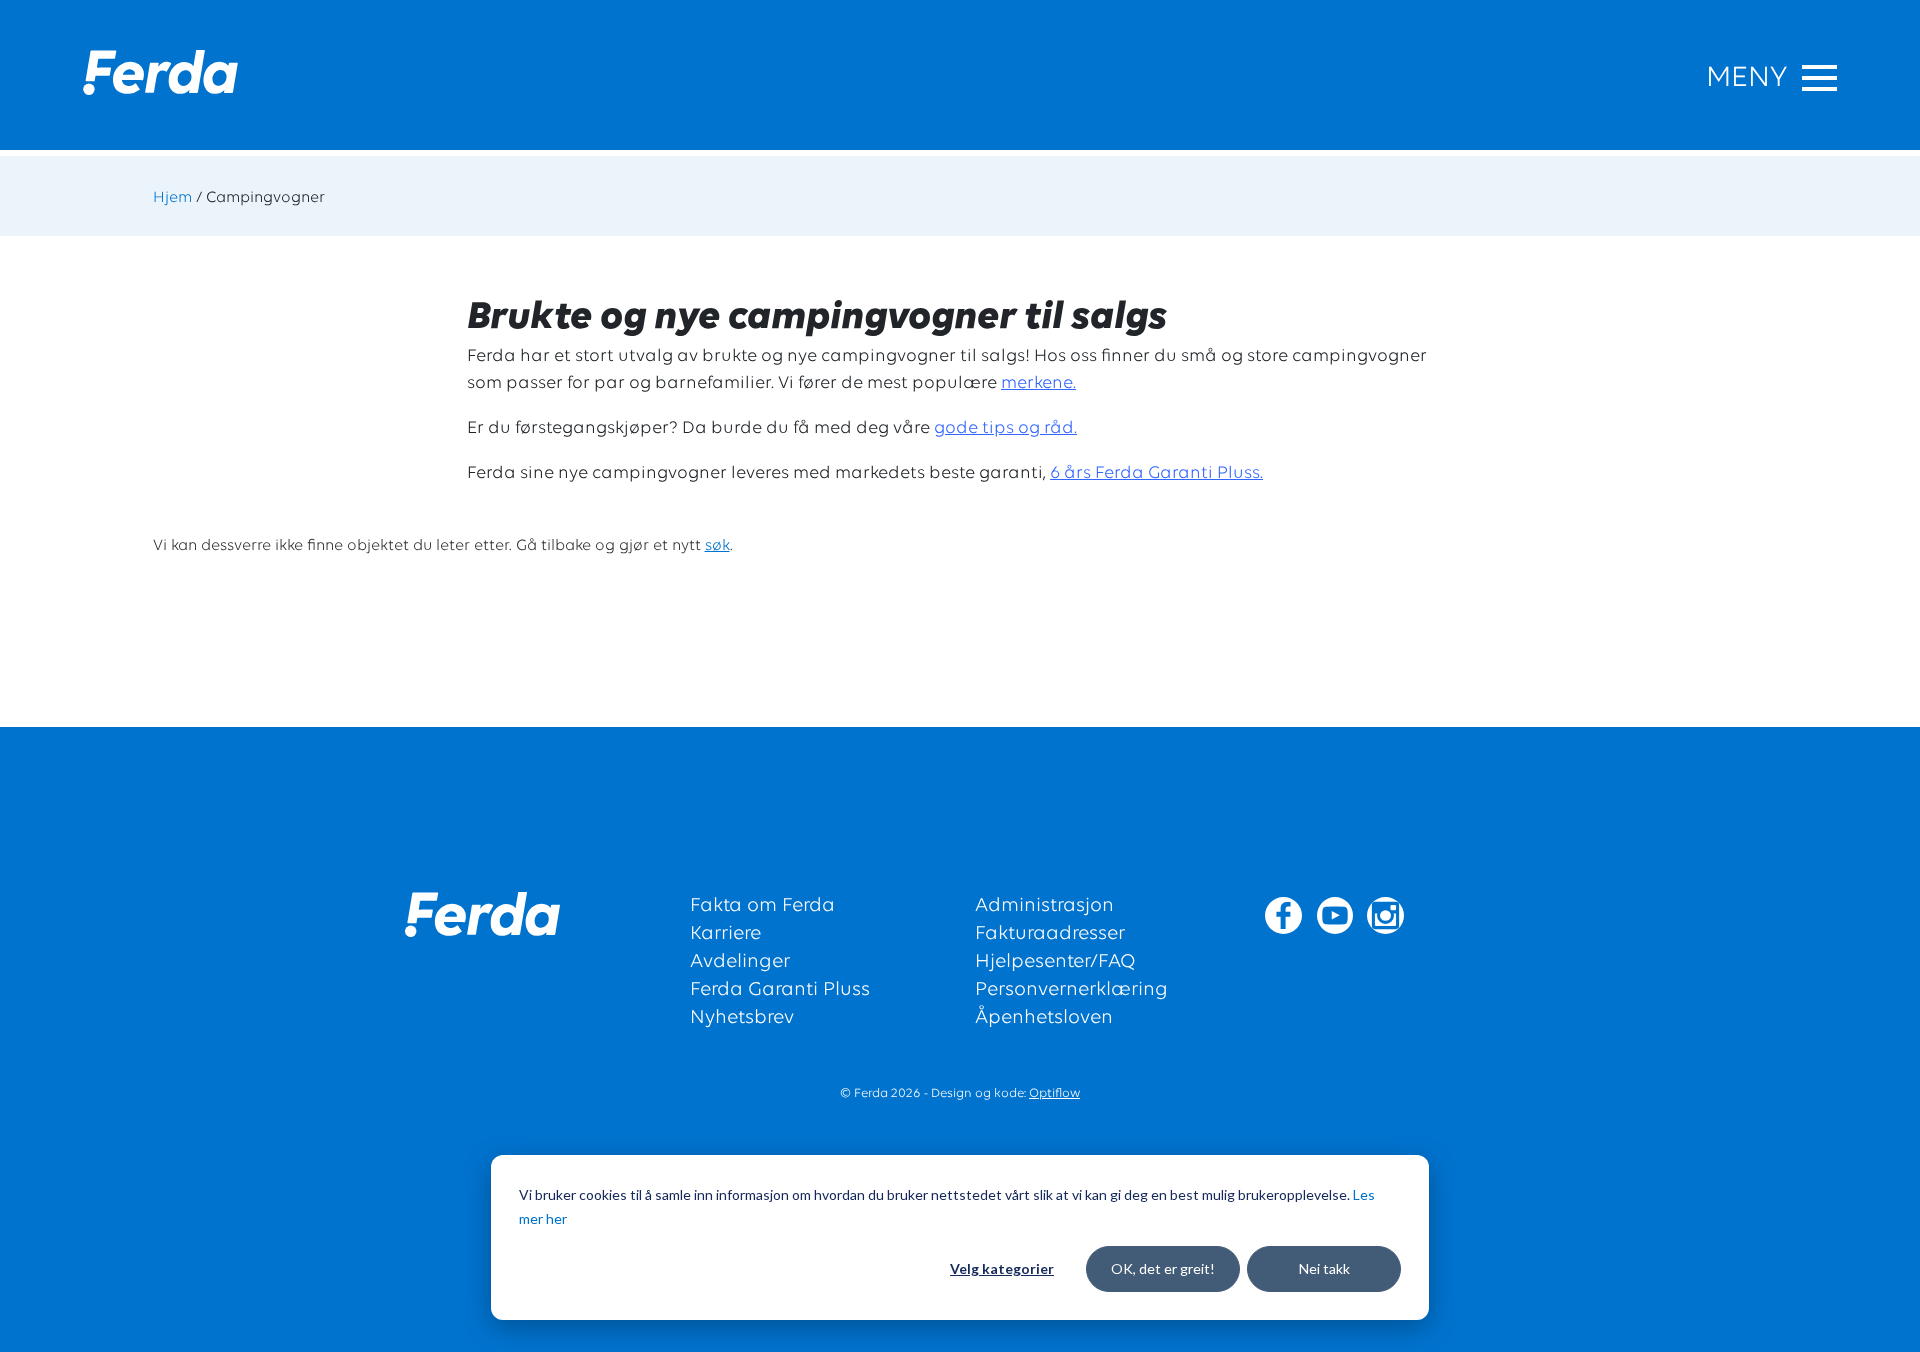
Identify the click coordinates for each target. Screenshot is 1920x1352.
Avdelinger (740, 962)
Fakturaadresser (1050, 934)
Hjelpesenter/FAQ (1055, 962)
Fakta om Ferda (762, 906)
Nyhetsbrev (742, 1018)
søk (717, 546)
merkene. (1038, 384)
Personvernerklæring (1071, 990)
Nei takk (1324, 1268)
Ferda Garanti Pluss (780, 990)
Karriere (725, 934)
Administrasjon (1044, 906)
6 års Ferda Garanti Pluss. (1156, 474)
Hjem (172, 198)
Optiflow (1054, 1093)
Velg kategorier (1002, 1268)
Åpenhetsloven (1044, 1018)
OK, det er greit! (1163, 1268)
